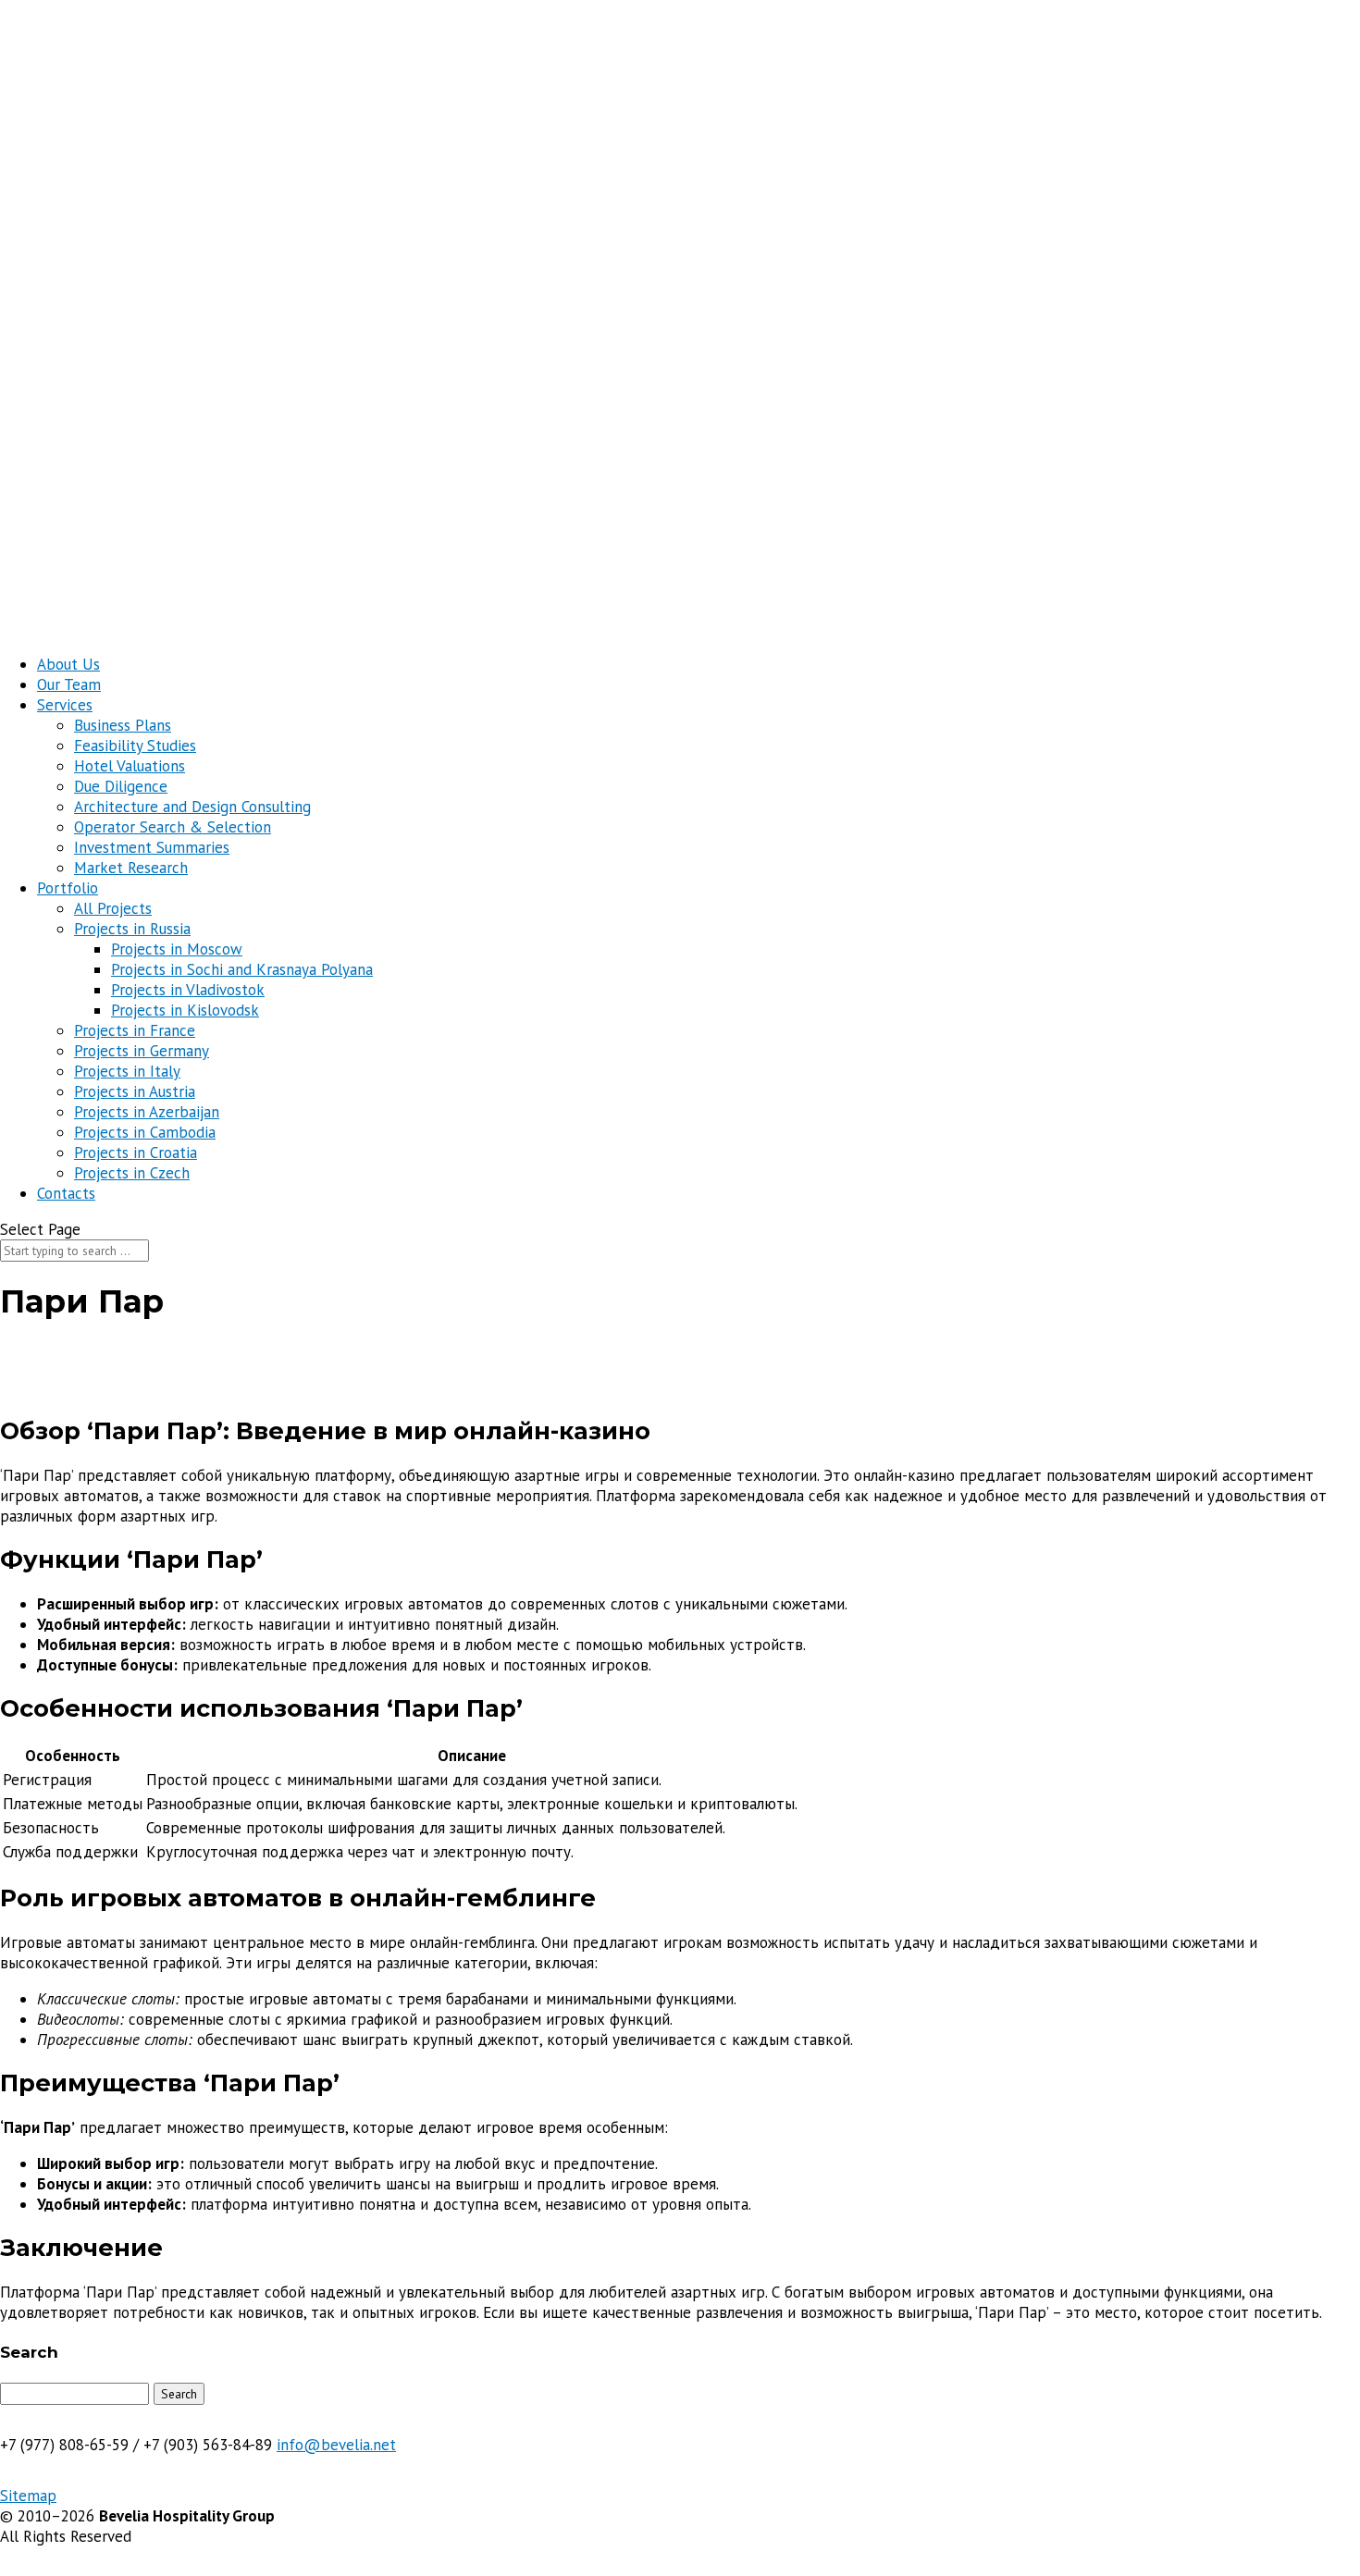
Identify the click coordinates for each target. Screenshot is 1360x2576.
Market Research (131, 868)
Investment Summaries (152, 847)
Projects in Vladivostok (188, 990)
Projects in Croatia (136, 1152)
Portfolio (68, 888)
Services (65, 705)
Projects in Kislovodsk (185, 1010)
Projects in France (135, 1030)
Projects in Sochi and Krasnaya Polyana (242, 969)
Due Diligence (121, 786)
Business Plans (123, 725)
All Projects (113, 908)
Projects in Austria (135, 1091)
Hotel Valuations (130, 766)
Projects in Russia (132, 929)
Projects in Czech (132, 1173)
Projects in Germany (142, 1051)
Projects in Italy (127, 1071)
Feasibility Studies (135, 746)
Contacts (66, 1193)
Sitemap (28, 2496)
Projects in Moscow (177, 949)
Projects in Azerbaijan (147, 1112)
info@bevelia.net (336, 2445)
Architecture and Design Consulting (192, 807)
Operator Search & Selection (173, 827)
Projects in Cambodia (145, 1132)
